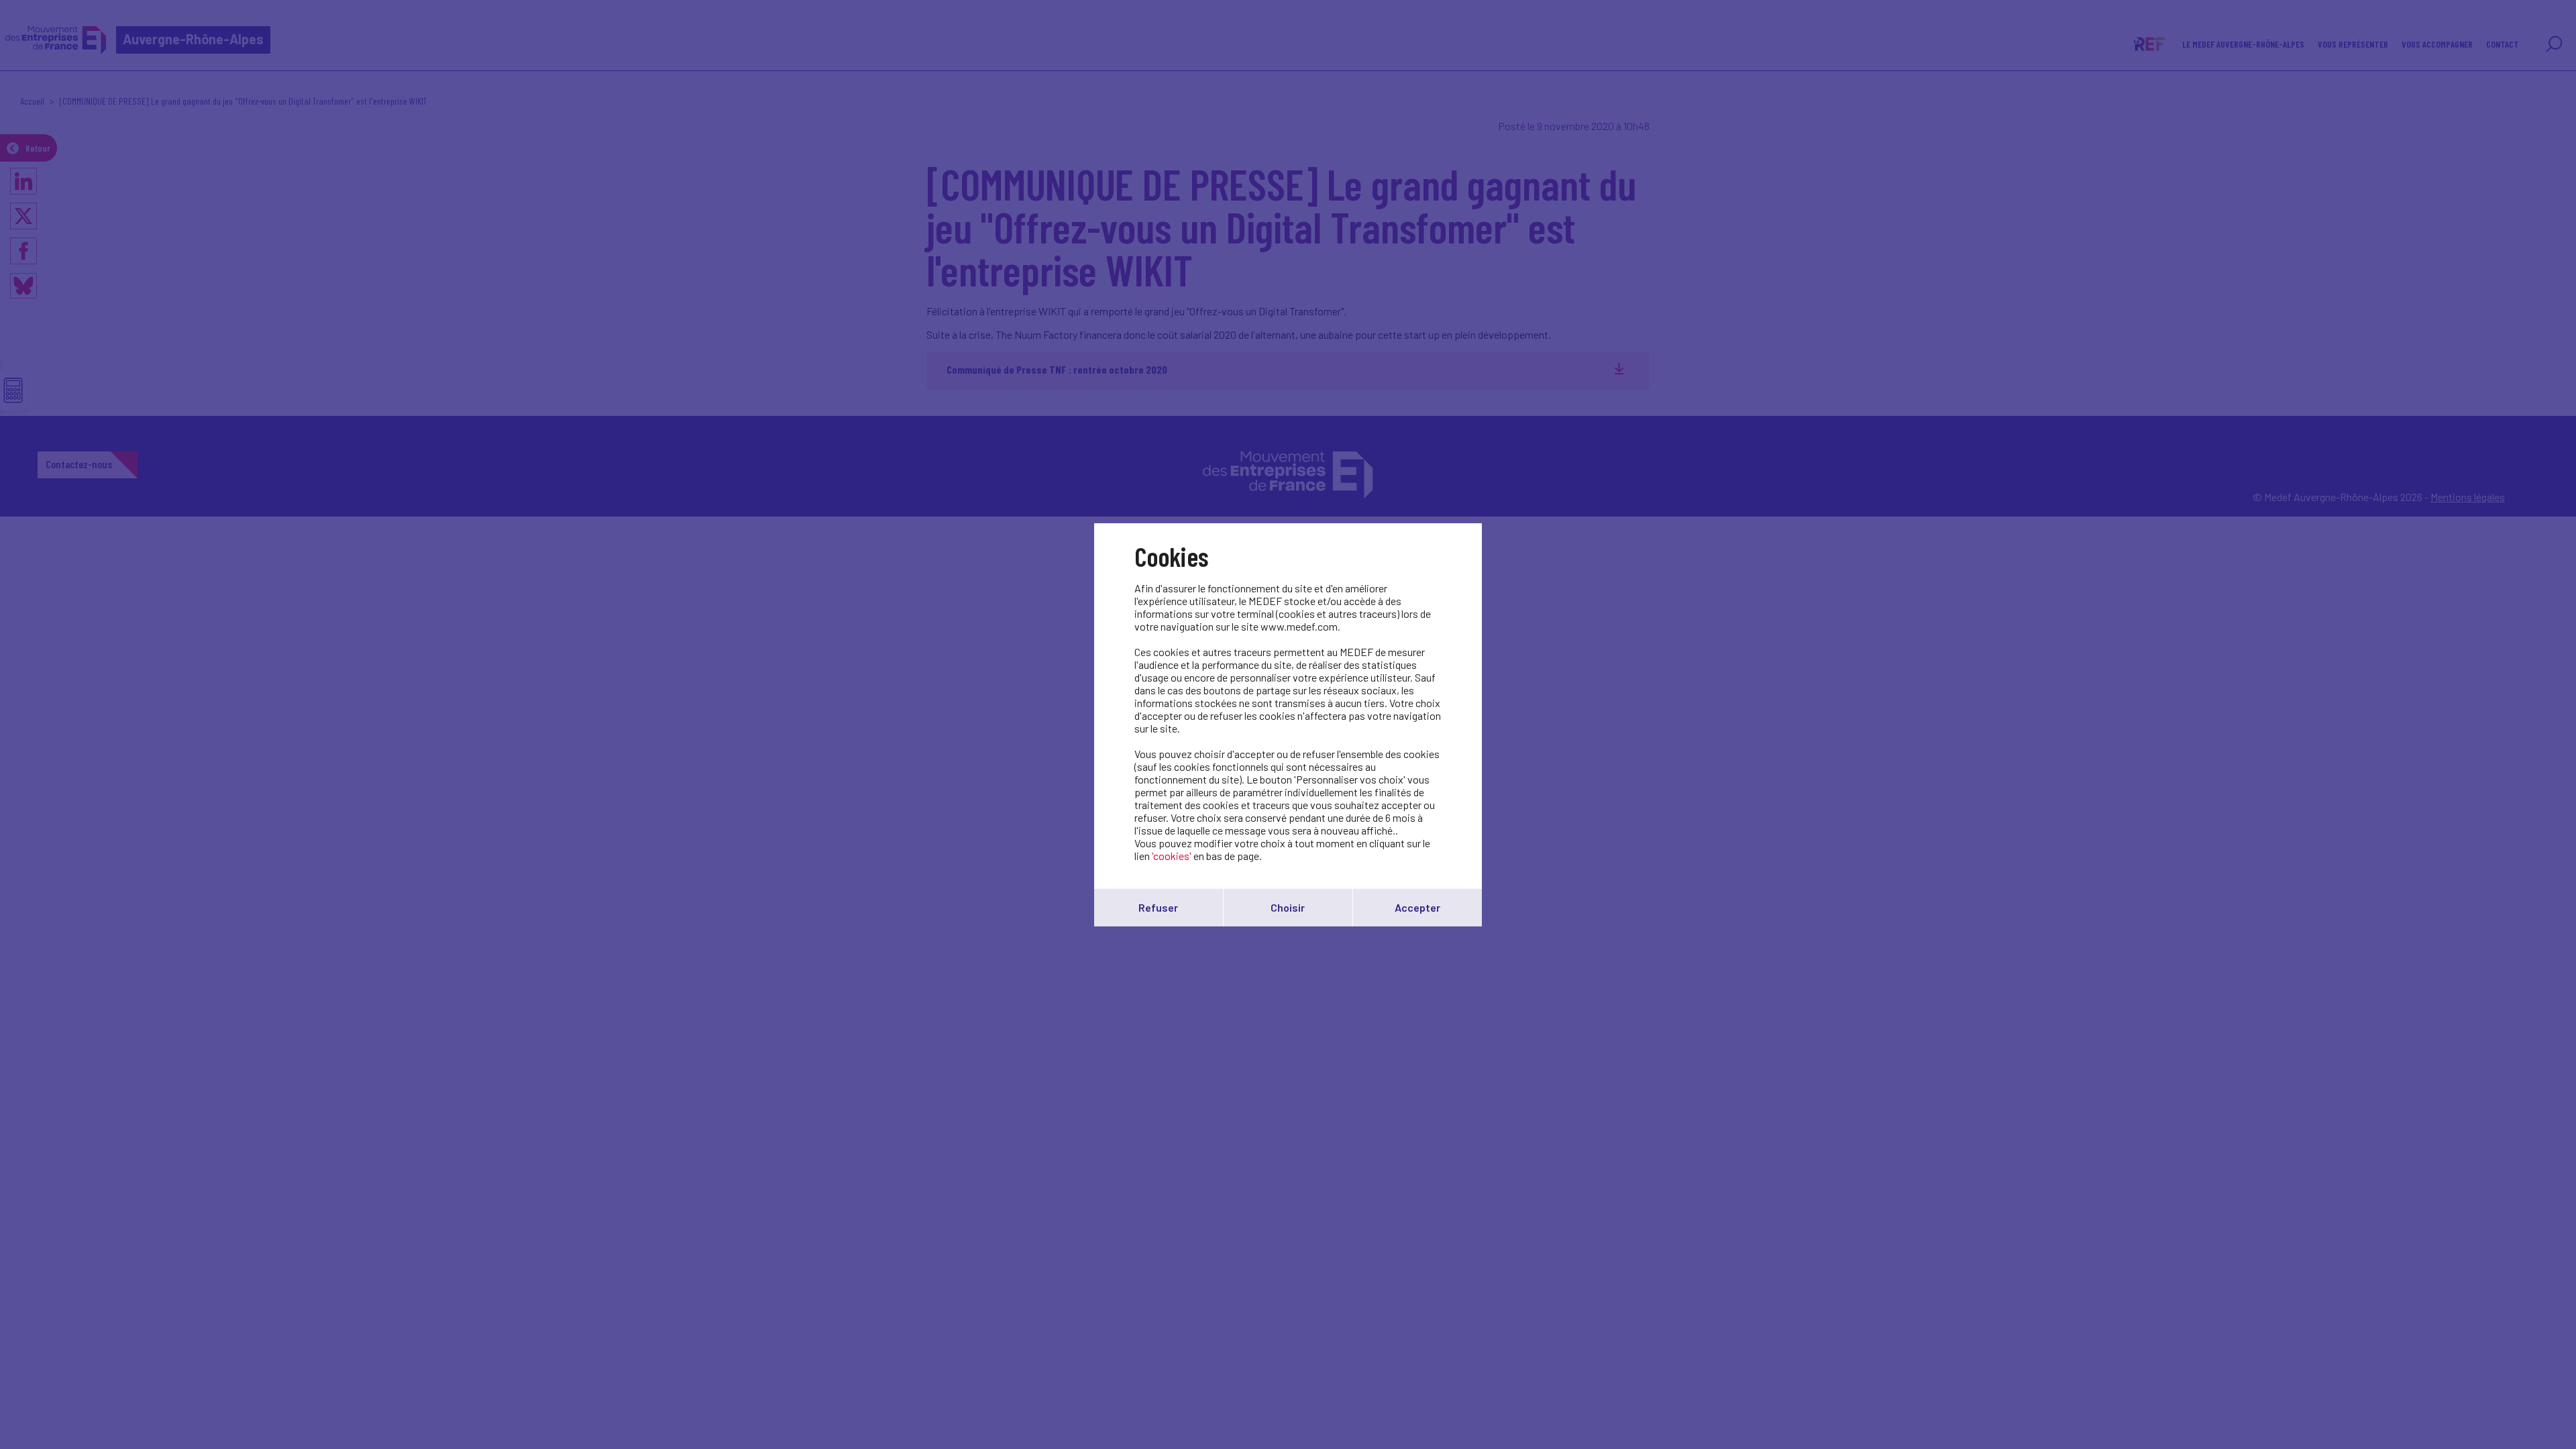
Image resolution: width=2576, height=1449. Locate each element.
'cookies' (1172, 856)
